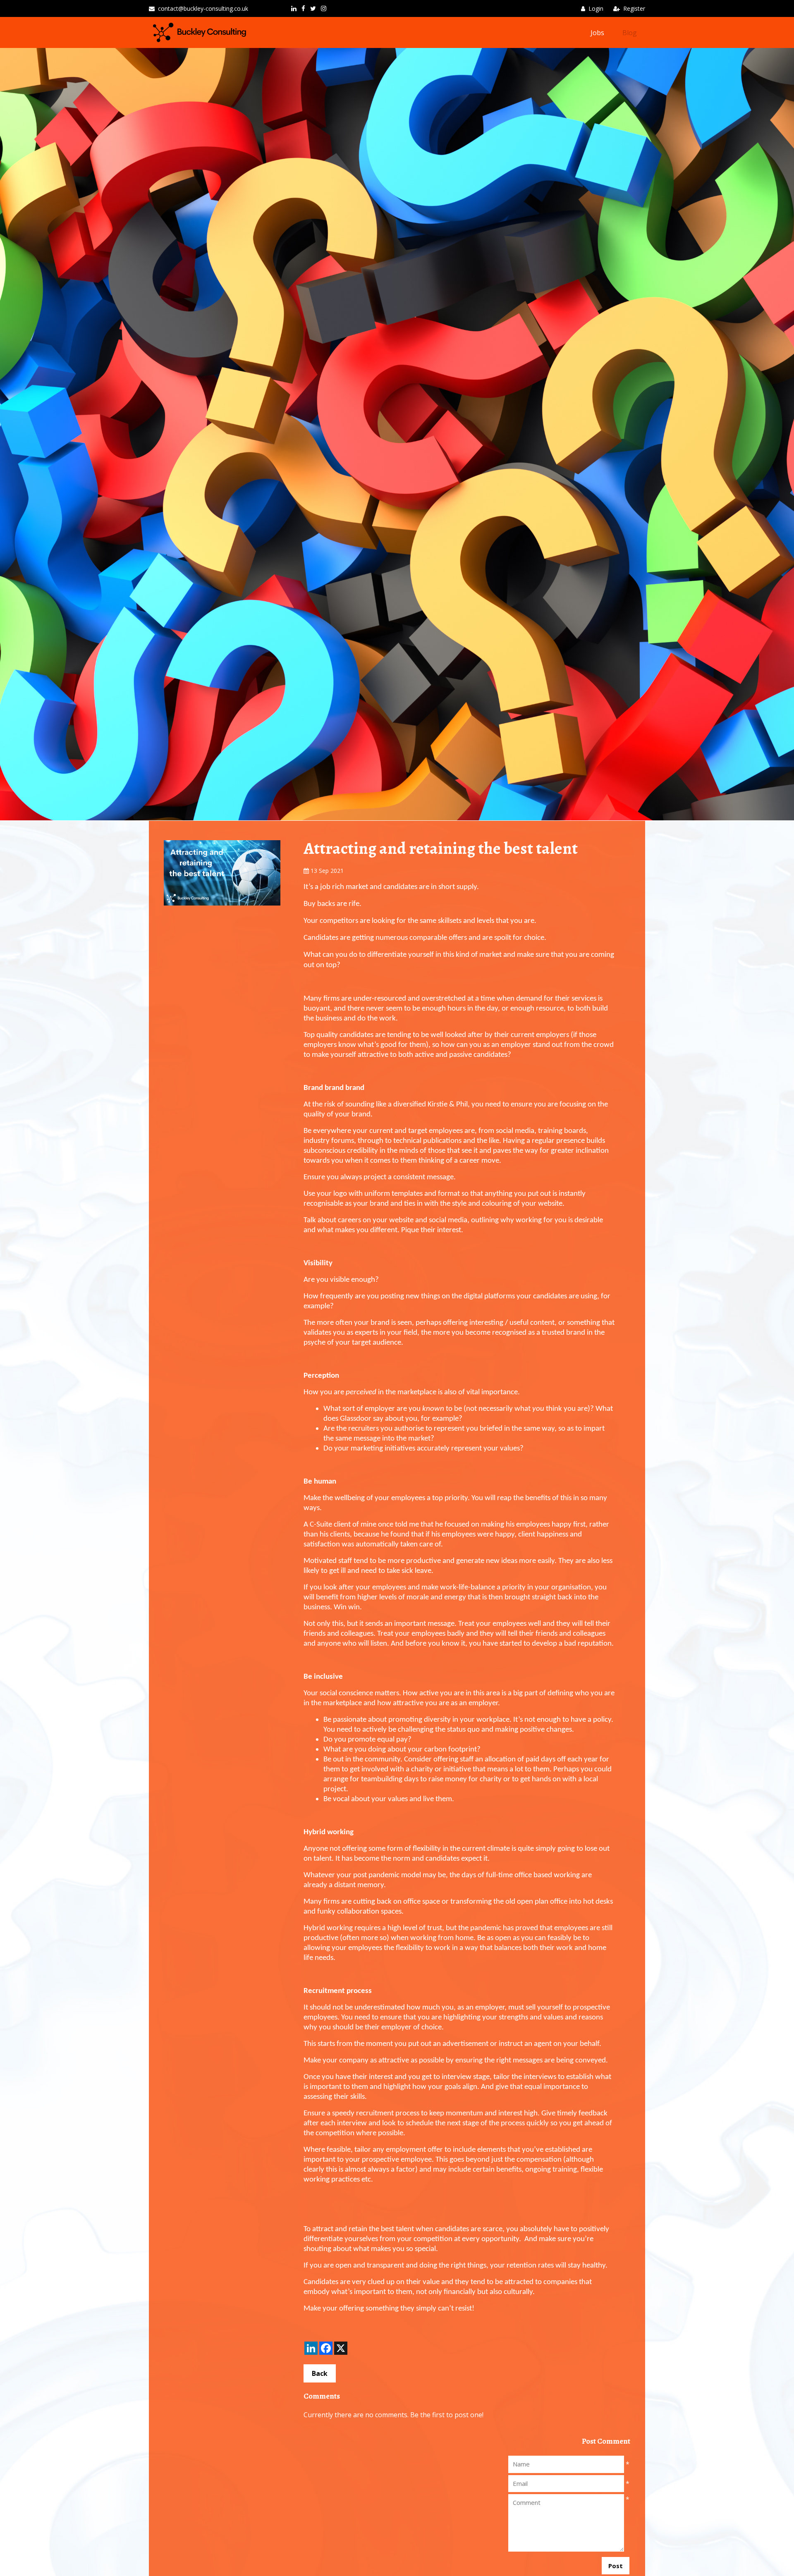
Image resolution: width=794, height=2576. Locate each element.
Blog (630, 33)
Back (320, 2373)
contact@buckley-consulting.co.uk (203, 8)
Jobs (597, 33)
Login (596, 8)
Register (634, 8)
